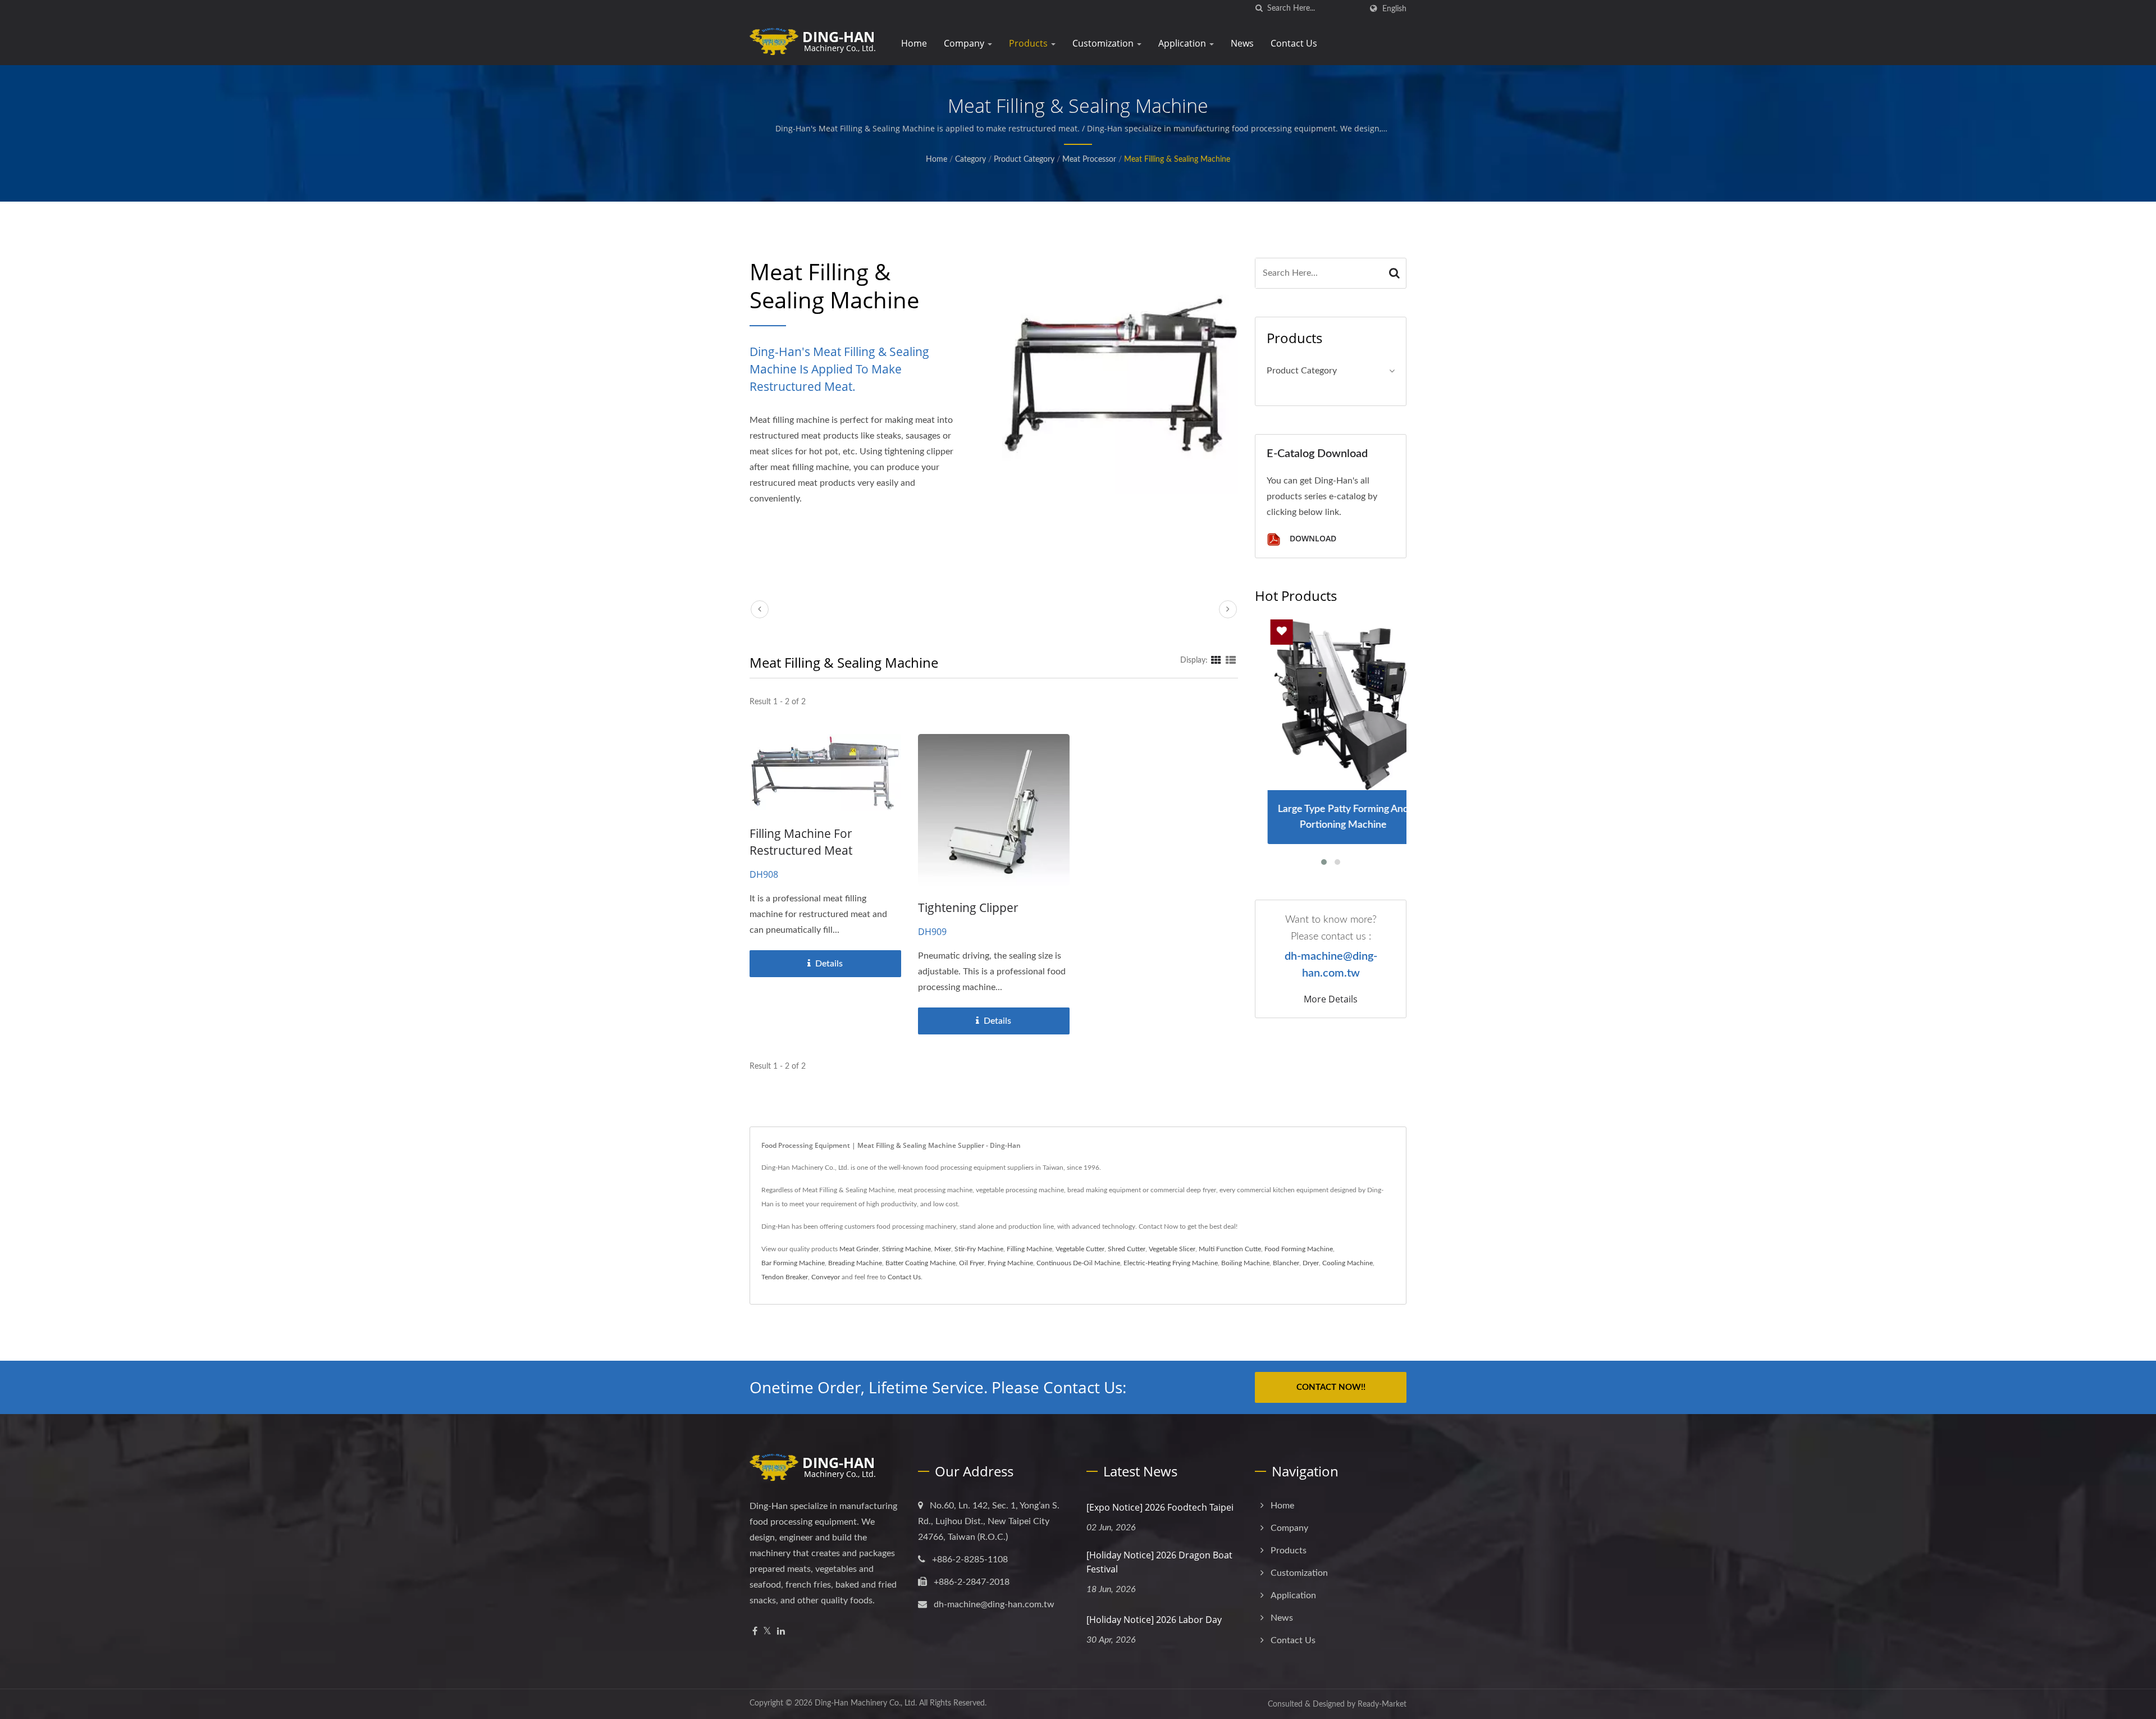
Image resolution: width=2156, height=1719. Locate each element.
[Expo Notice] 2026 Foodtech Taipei (1160, 1507)
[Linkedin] (781, 1632)
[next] (1228, 609)
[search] (1259, 9)
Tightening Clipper (968, 908)
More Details (1331, 999)
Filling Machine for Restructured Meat (801, 842)
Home (914, 43)
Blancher (1286, 1263)
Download (1312, 539)
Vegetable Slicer (1172, 1249)
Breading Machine (855, 1263)
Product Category (1024, 159)
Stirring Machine (906, 1249)
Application (1183, 43)
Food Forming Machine (1299, 1249)
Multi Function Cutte (1230, 1249)
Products (1029, 43)
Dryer (1311, 1263)
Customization (1104, 43)
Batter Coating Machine (921, 1263)
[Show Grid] (1216, 660)
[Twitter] (767, 1632)
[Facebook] (755, 1632)
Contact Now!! (1331, 1387)
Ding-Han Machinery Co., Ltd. (866, 1703)
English (1394, 9)
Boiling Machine (1245, 1263)
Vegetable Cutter (1080, 1249)
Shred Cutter (1127, 1249)
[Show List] (1231, 660)
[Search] (1395, 273)
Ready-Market (1382, 1704)
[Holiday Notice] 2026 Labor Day (1154, 1620)
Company (965, 43)
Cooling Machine (1347, 1263)
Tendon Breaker (785, 1277)
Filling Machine (1029, 1249)
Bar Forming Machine (793, 1263)
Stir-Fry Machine (979, 1249)
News (1242, 43)
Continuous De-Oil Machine (1078, 1263)
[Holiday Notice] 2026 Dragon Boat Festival (1159, 1562)
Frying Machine (1010, 1263)
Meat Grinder (859, 1249)
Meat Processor (1089, 159)
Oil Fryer (972, 1263)
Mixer (943, 1249)
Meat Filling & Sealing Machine (1177, 159)
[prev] (760, 609)
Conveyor (826, 1277)
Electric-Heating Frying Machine (1171, 1263)
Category (970, 159)
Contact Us (1294, 43)
